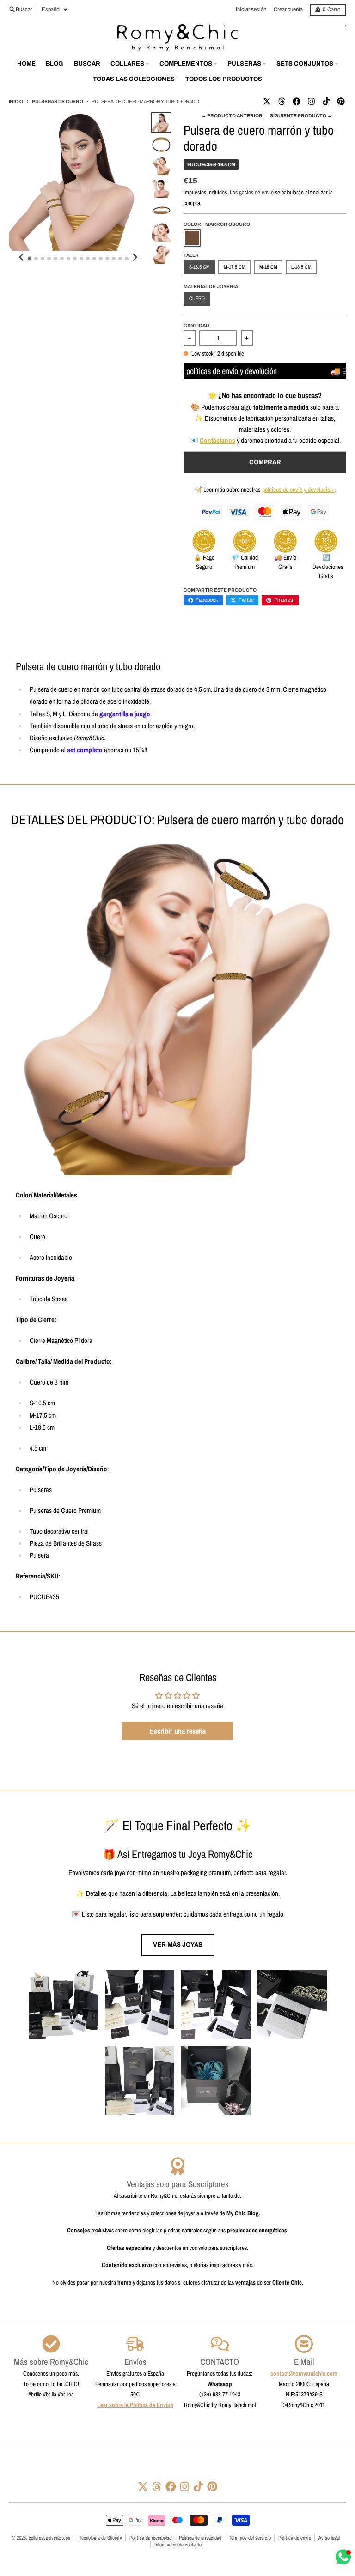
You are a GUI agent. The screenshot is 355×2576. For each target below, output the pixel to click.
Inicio (16, 101)
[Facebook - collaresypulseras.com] (296, 101)
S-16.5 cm (199, 267)
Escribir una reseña (178, 1731)
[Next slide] (135, 257)
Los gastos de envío (252, 192)
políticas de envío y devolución (298, 490)
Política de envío (295, 2538)
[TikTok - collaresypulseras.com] (326, 101)
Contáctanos (217, 440)
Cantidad (196, 325)
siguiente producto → (301, 116)
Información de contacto (178, 2545)
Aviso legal (329, 2538)
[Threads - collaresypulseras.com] (282, 101)
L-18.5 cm (301, 267)
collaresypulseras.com (50, 2538)
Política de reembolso (150, 2538)
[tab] (30, 258)
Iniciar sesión (251, 9)
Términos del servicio (250, 2538)
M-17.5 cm (235, 267)
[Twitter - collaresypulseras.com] (267, 101)
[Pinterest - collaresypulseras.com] (341, 101)
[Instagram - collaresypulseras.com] (311, 101)
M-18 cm (268, 267)
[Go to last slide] (22, 257)
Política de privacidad (200, 2538)
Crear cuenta (288, 9)
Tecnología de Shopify (101, 2538)
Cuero (197, 298)
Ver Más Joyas (178, 1944)
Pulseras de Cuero (57, 101)
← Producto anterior (232, 116)
